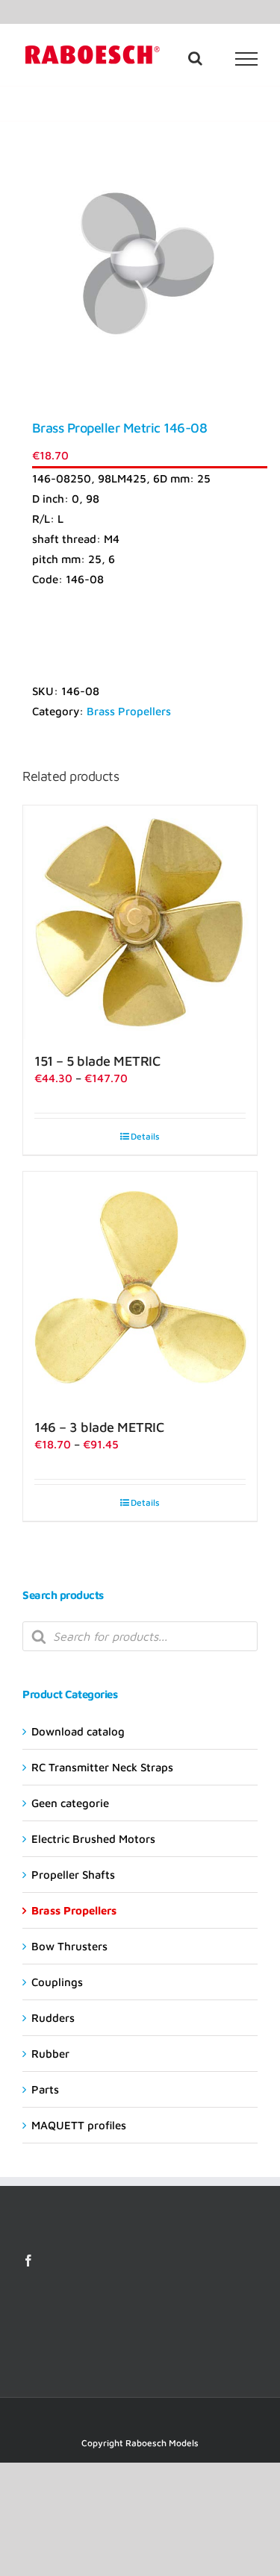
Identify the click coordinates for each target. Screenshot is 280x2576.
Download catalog (78, 1731)
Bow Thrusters (69, 1946)
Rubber (50, 2054)
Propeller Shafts (73, 1875)
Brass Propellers (129, 711)
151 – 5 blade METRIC (97, 1061)
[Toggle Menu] (247, 59)
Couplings (57, 1982)
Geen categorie (70, 1803)
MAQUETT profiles (79, 2125)
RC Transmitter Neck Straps (102, 1767)
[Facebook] (28, 2261)
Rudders (53, 2018)
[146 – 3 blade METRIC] (140, 1288)
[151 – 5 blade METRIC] (140, 922)
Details (145, 1136)
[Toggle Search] (195, 58)
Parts (45, 2089)
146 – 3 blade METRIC (99, 1427)
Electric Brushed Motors (93, 1839)
